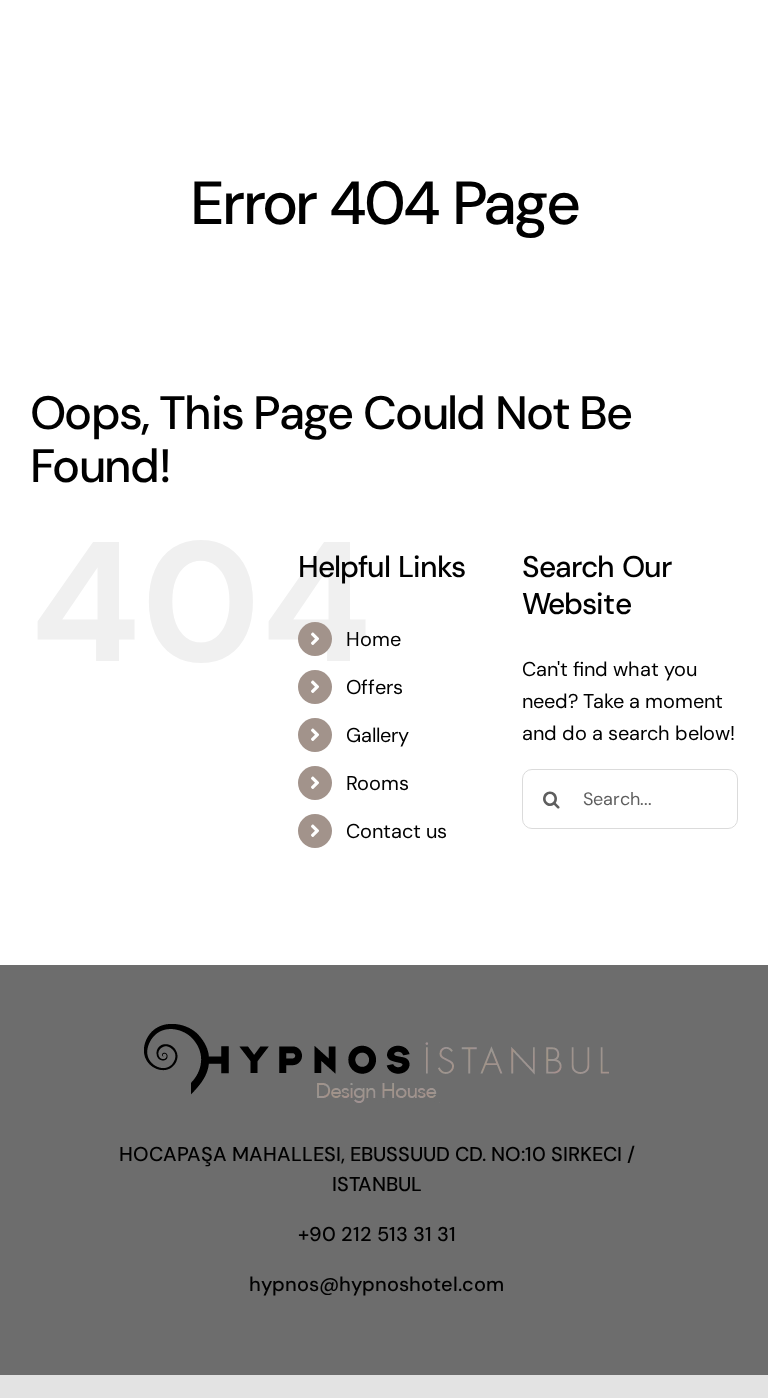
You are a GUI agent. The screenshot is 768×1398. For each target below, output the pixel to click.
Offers (374, 687)
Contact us (396, 831)
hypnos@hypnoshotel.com (376, 1284)
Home (373, 639)
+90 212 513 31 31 (377, 1234)
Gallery (377, 735)
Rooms (377, 783)
